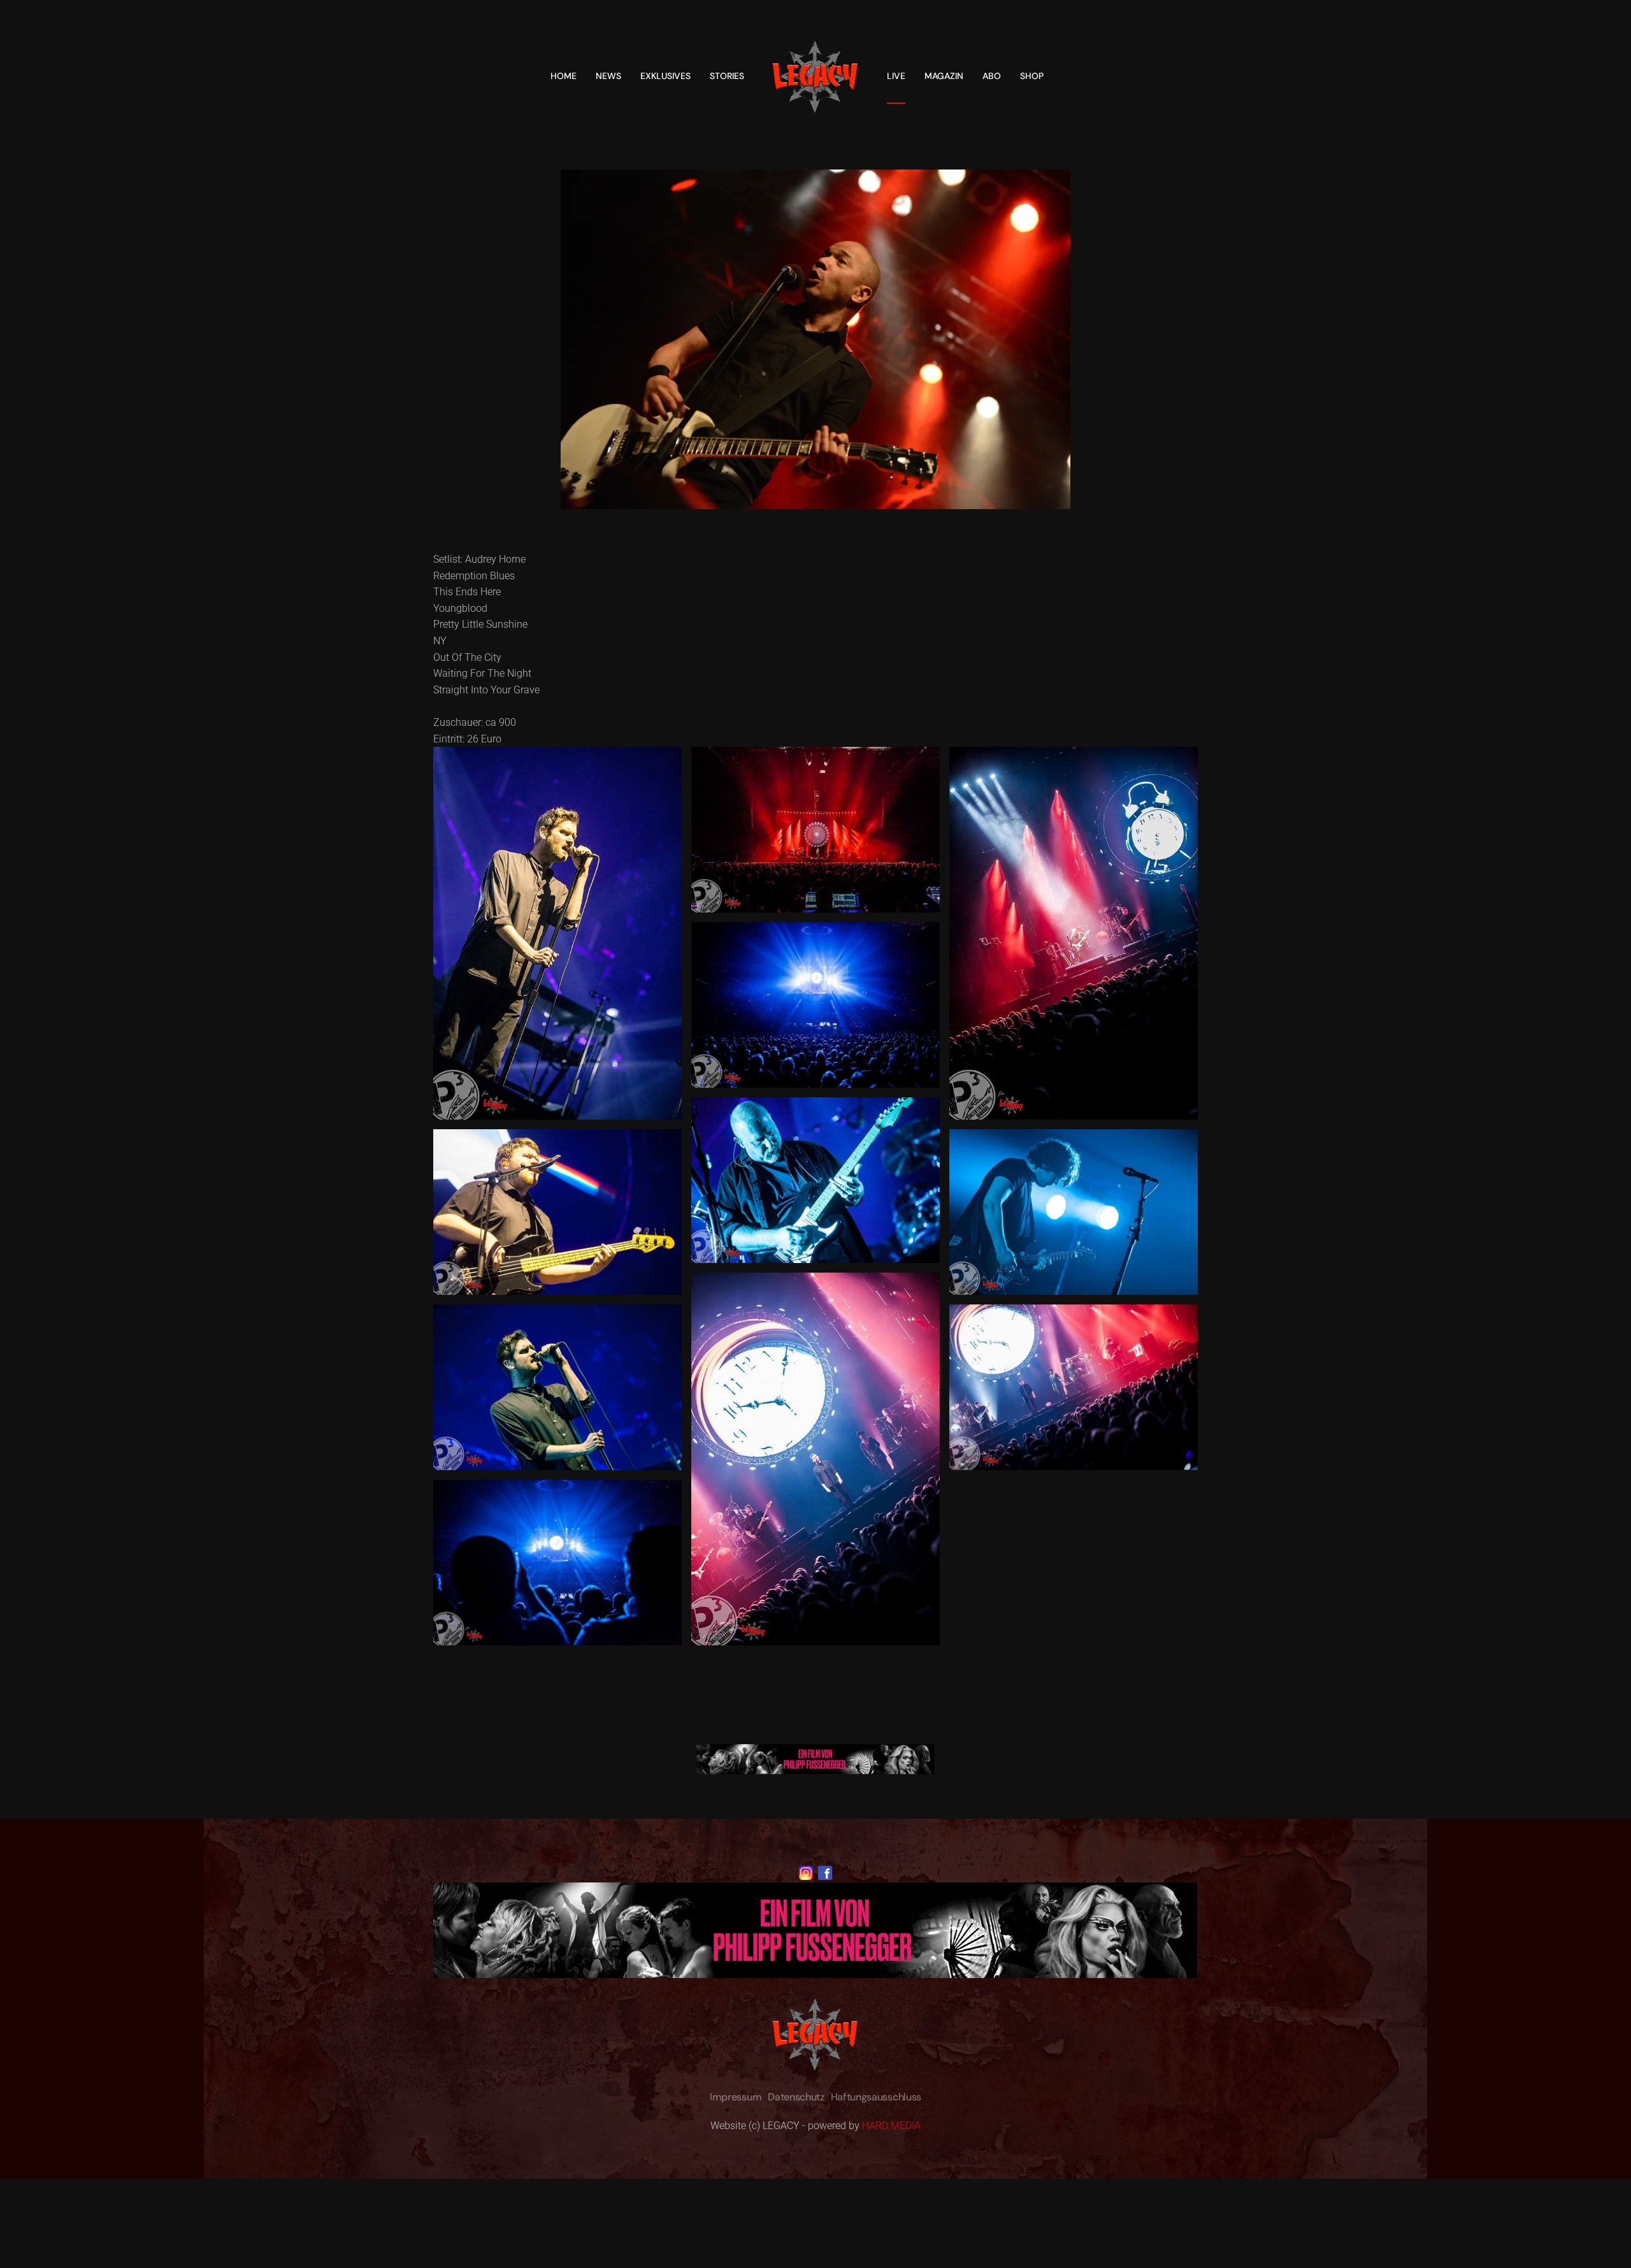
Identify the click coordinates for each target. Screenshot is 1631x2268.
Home (564, 76)
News (608, 76)
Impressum (736, 2097)
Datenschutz (796, 2097)
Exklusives (665, 76)
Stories (727, 76)
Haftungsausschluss (876, 2097)
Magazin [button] (944, 76)
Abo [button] (992, 76)
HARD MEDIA (891, 2126)
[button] (557, 933)
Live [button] (896, 76)
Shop (1032, 76)
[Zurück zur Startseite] (815, 76)
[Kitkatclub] (815, 1759)
